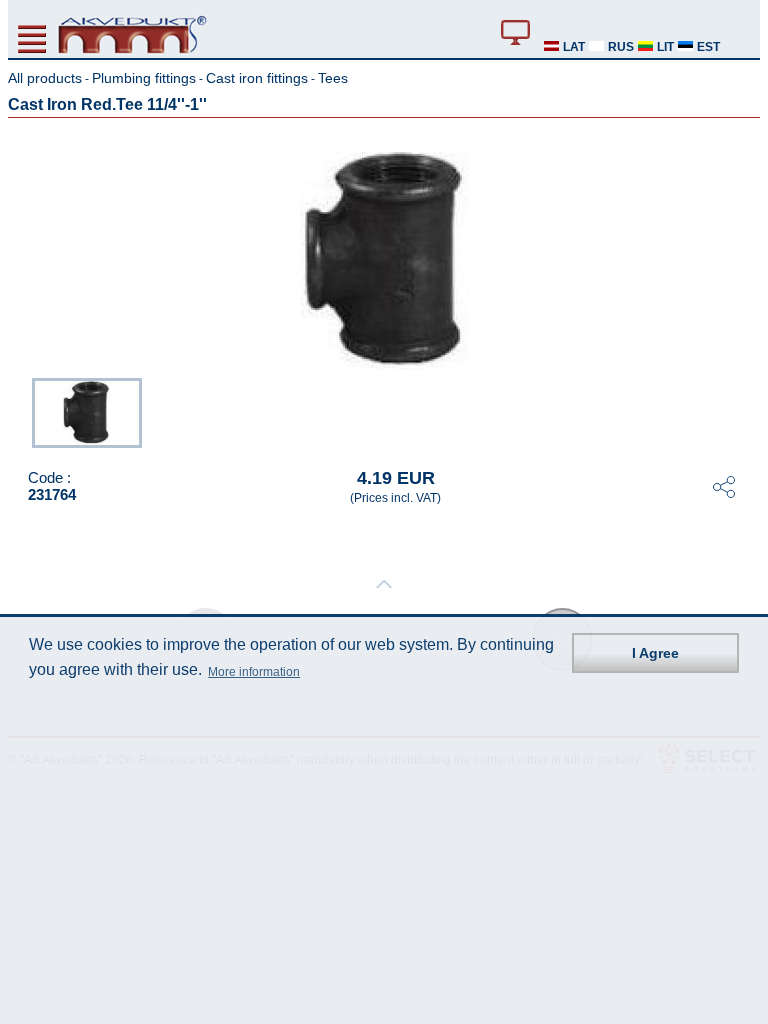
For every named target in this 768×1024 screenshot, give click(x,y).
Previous (22, 411)
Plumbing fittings (144, 78)
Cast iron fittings (257, 78)
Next (746, 411)
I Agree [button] (655, 653)
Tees (333, 78)
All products (45, 78)
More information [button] (254, 672)
